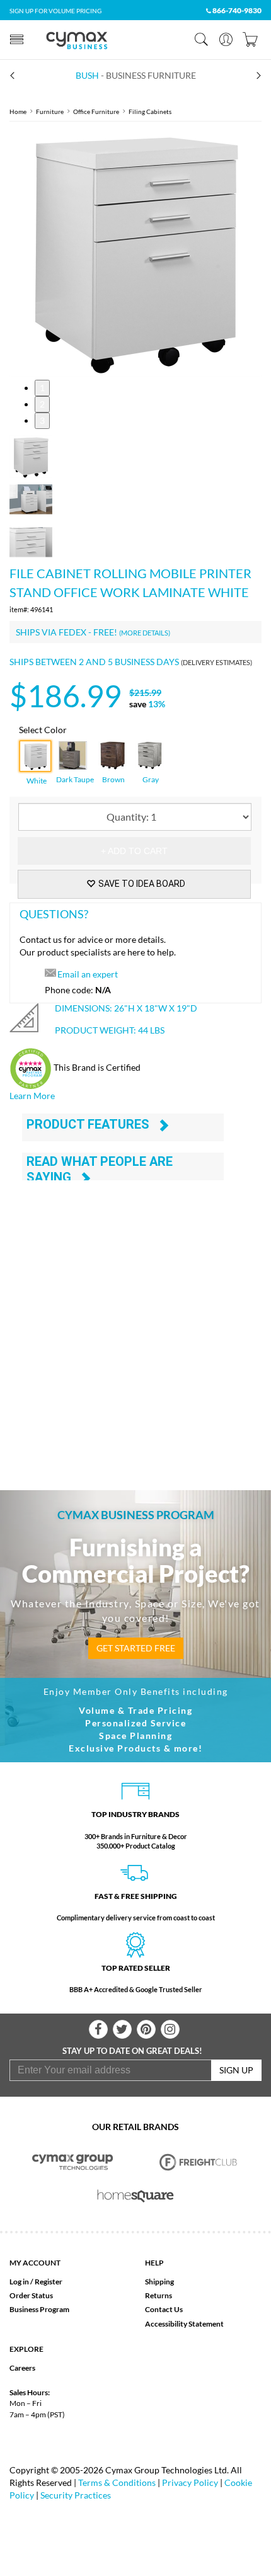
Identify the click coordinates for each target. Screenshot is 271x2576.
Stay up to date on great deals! (132, 2051)
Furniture (50, 111)
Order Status (31, 2295)
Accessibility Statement (184, 2324)
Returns (159, 2295)
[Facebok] (98, 2029)
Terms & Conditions (117, 2482)
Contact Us (164, 2309)
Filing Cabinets (150, 111)
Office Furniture (96, 111)
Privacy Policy (190, 2482)
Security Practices (76, 2495)
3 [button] (42, 420)
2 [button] (42, 404)
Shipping (159, 2282)
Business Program (39, 2309)
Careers (22, 2368)
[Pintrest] (146, 2029)
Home (18, 111)
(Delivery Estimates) (216, 662)
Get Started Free (136, 1648)
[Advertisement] (135, 1320)
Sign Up (236, 2070)
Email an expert (88, 974)
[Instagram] (170, 2029)
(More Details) (145, 633)
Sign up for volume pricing (55, 11)
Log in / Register (36, 2282)
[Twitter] (122, 2029)
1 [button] (42, 388)
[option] (135, 251)
